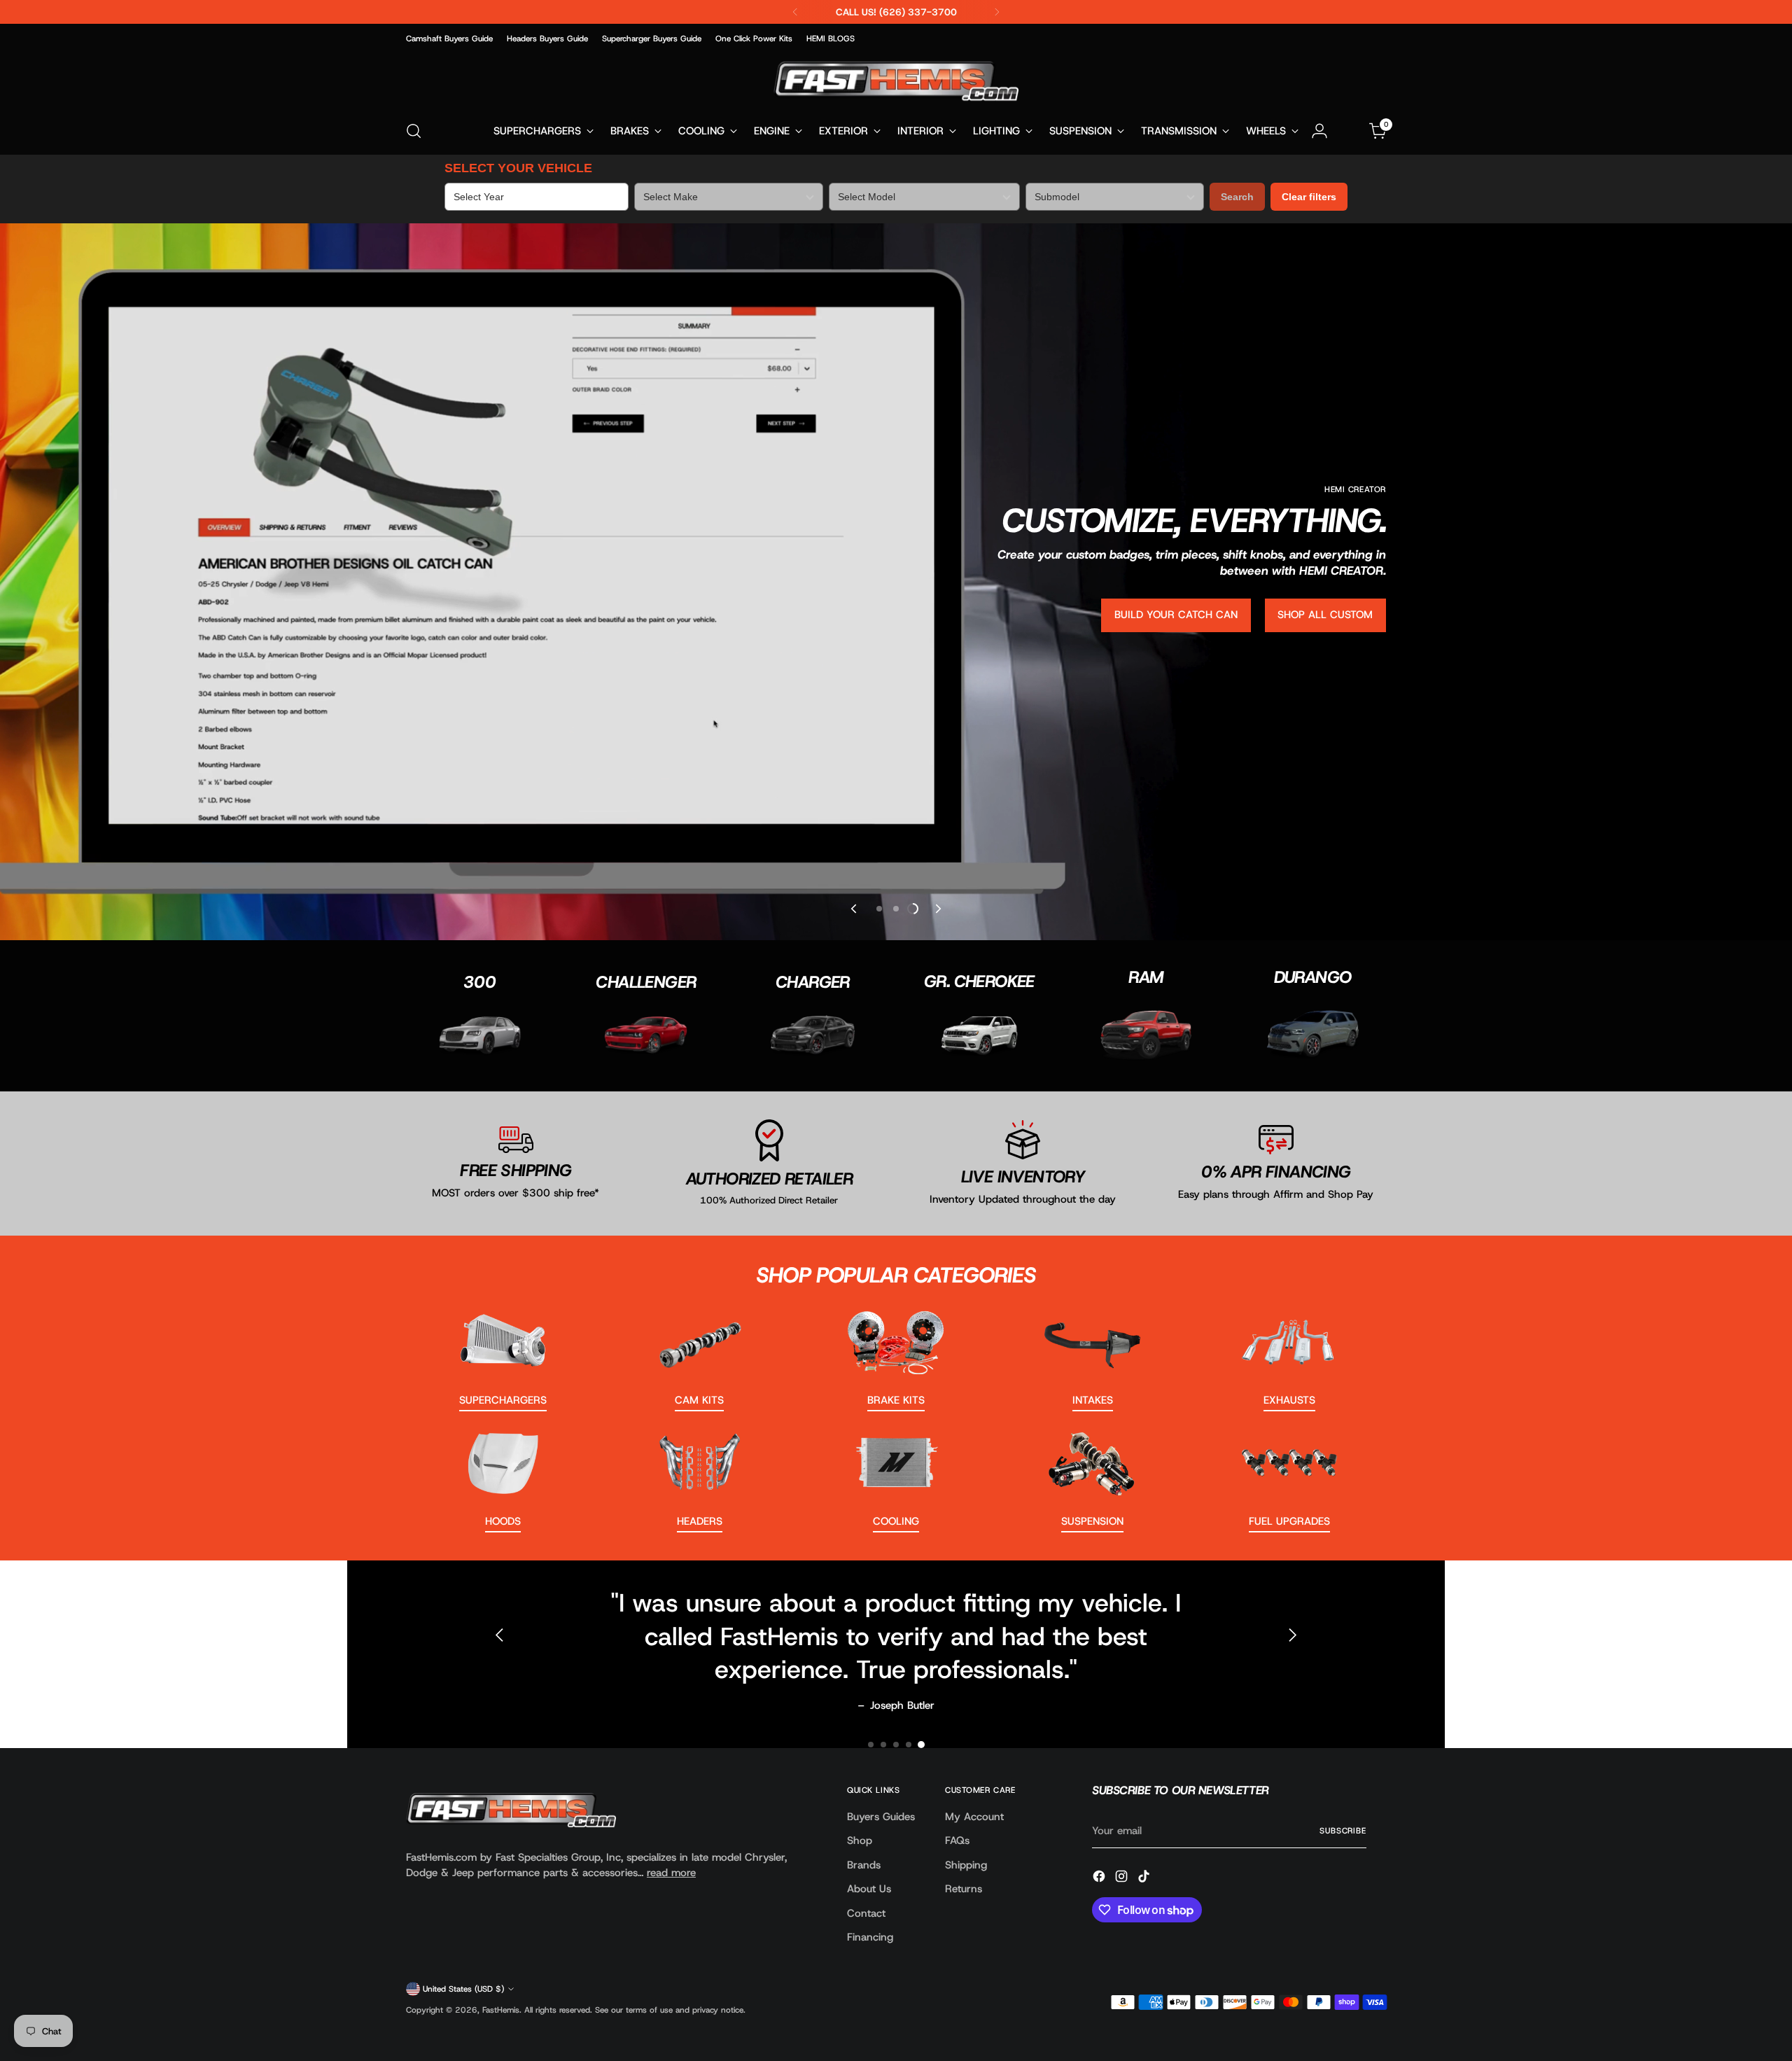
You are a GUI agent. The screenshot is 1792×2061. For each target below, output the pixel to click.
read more (671, 1873)
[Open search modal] (414, 131)
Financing (870, 1937)
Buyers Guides (881, 1817)
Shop (860, 1840)
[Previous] (795, 12)
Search (1237, 197)
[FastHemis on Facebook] (1100, 1879)
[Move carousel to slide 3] (913, 909)
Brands (864, 1865)
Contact (866, 1913)
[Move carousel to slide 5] (921, 1745)
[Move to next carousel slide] (937, 909)
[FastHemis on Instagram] (1123, 1879)
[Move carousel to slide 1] (871, 1745)
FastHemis (501, 2010)
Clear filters (1309, 197)
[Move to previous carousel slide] (855, 909)
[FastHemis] (896, 81)
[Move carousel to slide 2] (896, 909)
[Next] (997, 12)
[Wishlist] (1349, 131)
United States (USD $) (463, 1989)
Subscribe (1343, 1831)
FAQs (957, 1840)
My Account (974, 1817)
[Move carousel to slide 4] (909, 1745)
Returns (964, 1889)
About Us (869, 1889)
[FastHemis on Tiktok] (1145, 1879)
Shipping (966, 1865)
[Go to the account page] (1319, 131)
